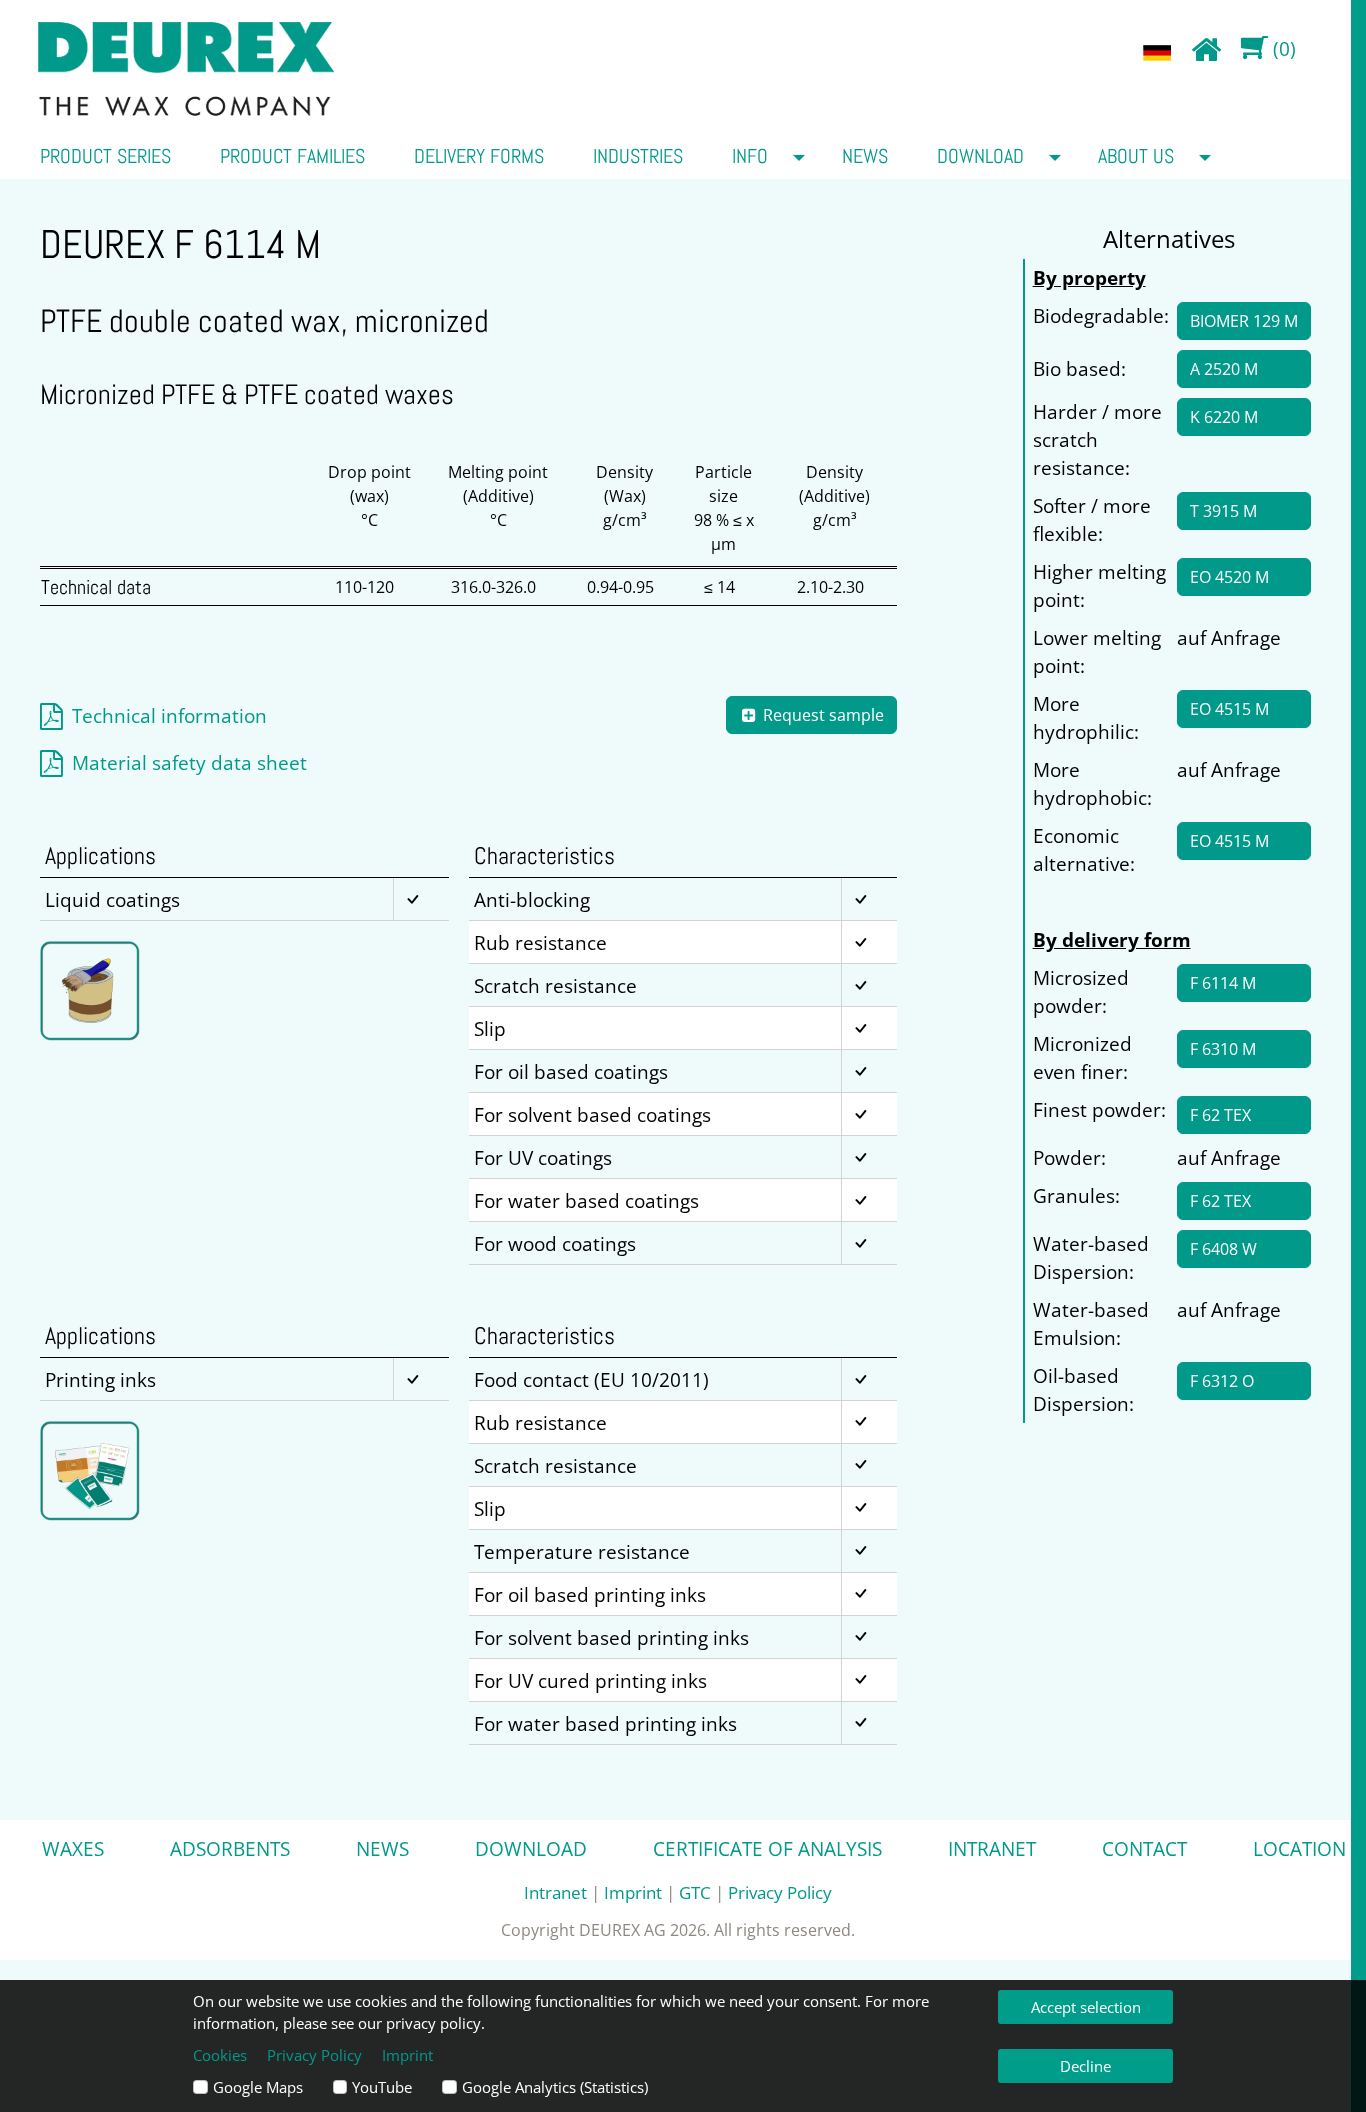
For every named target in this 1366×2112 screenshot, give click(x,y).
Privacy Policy (780, 1892)
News (865, 156)
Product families (292, 156)
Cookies (220, 2055)
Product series (105, 156)
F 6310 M (1223, 1049)
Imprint (633, 1892)
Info (750, 156)
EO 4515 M (1229, 709)
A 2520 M (1224, 369)
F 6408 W (1223, 1249)
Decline (1085, 2066)
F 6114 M (1223, 983)
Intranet (992, 1848)
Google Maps (258, 2087)
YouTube (382, 2087)
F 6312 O (1222, 1381)
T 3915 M (1223, 511)
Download (980, 156)
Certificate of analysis (767, 1848)
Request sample (821, 715)
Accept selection (1086, 2007)
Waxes (73, 1848)
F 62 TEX (1220, 1115)
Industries (638, 156)
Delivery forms (479, 156)
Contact (1144, 1848)
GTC (695, 1892)
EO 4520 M (1229, 577)
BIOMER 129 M (1244, 321)
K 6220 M (1224, 417)
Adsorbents (230, 1848)
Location (1299, 1848)
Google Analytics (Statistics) (555, 2087)
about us (1136, 156)
